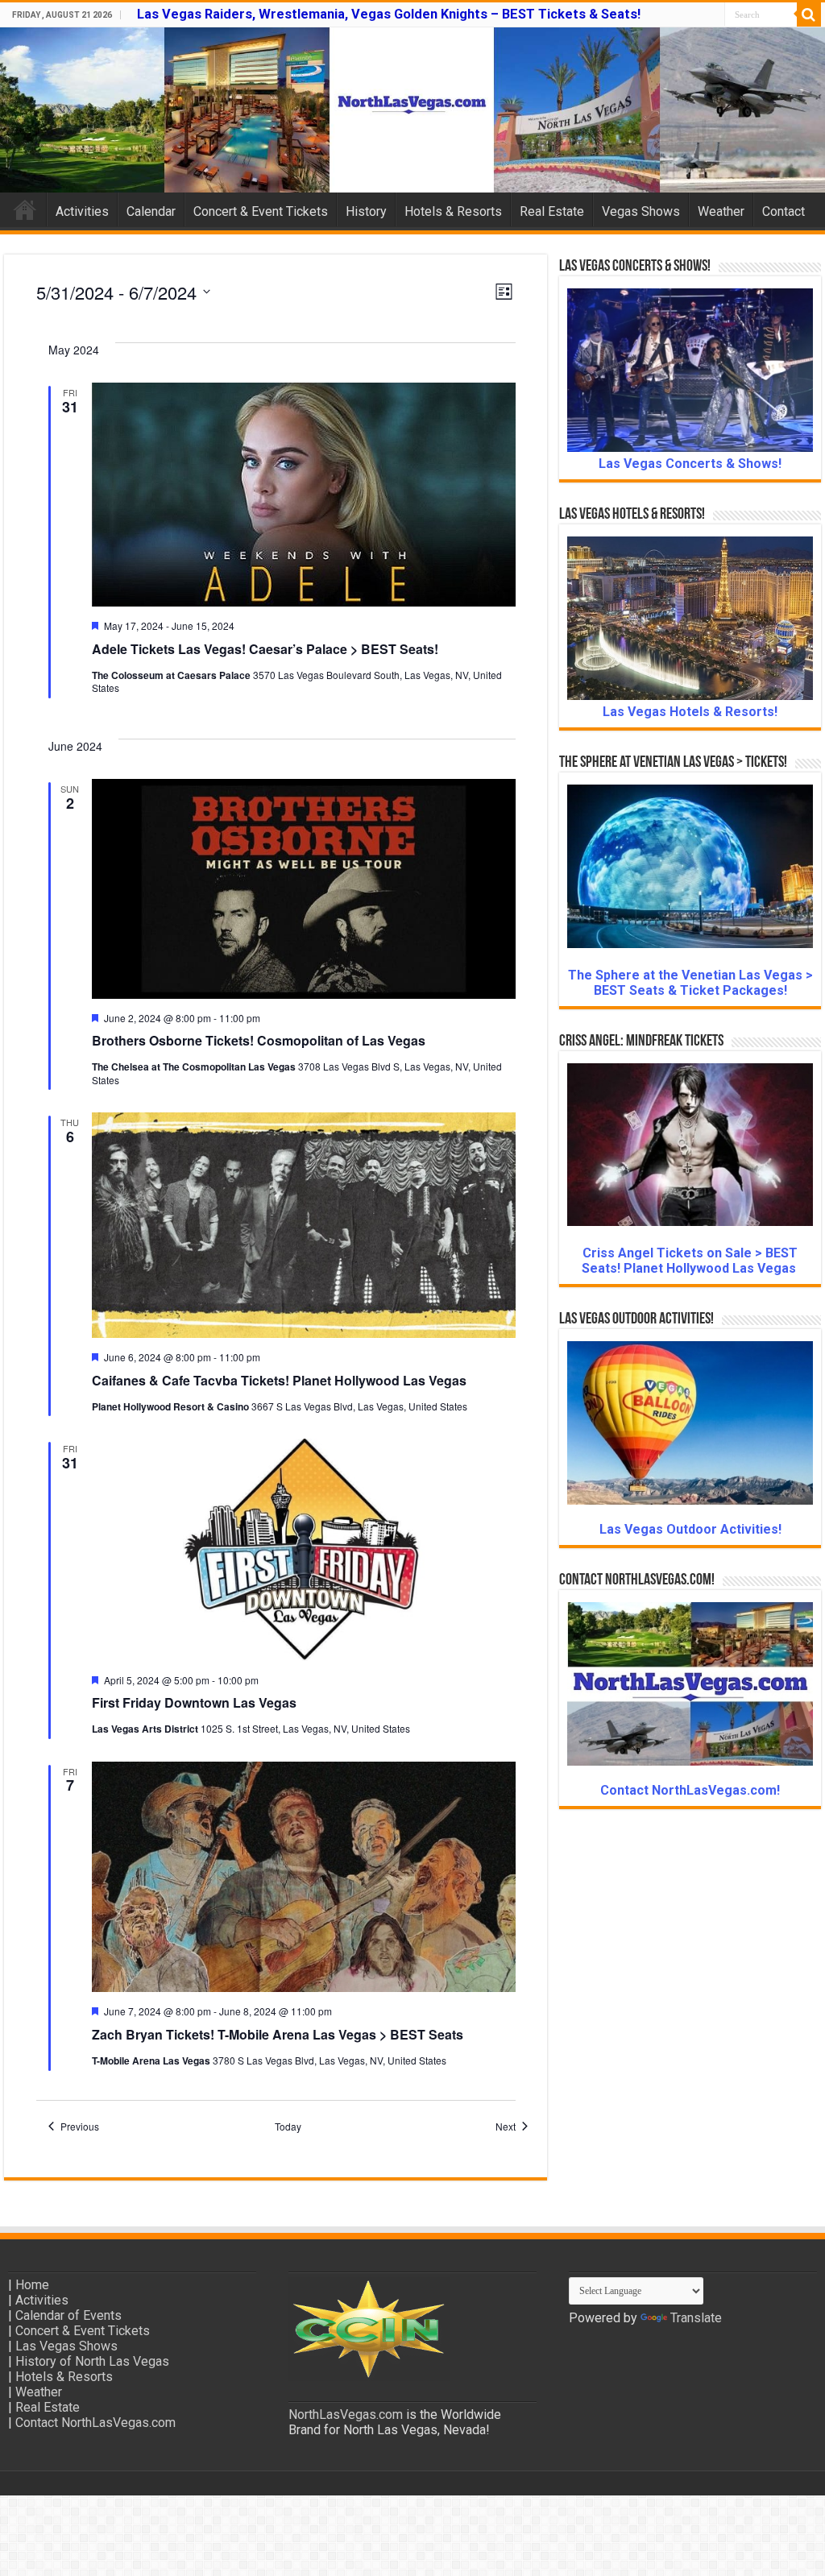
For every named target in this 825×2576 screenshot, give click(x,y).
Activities (82, 211)
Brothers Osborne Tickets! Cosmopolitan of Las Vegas (259, 1040)
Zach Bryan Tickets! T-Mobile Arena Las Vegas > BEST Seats (278, 2034)
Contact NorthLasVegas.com (95, 2423)
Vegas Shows (641, 211)
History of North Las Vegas (92, 2361)
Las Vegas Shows (66, 2346)
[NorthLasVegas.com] (412, 110)
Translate (696, 2318)
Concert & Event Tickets (261, 211)
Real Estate (552, 211)
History (366, 211)
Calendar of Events (68, 2315)
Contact (784, 211)
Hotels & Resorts (453, 211)
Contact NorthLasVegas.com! (690, 1790)
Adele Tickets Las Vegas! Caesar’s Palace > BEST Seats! (265, 649)
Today (288, 2127)
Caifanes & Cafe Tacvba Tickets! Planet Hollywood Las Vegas (279, 1380)
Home (25, 209)
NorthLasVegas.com (346, 2414)
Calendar (151, 211)
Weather (721, 211)
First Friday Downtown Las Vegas (194, 1702)
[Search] (809, 14)
